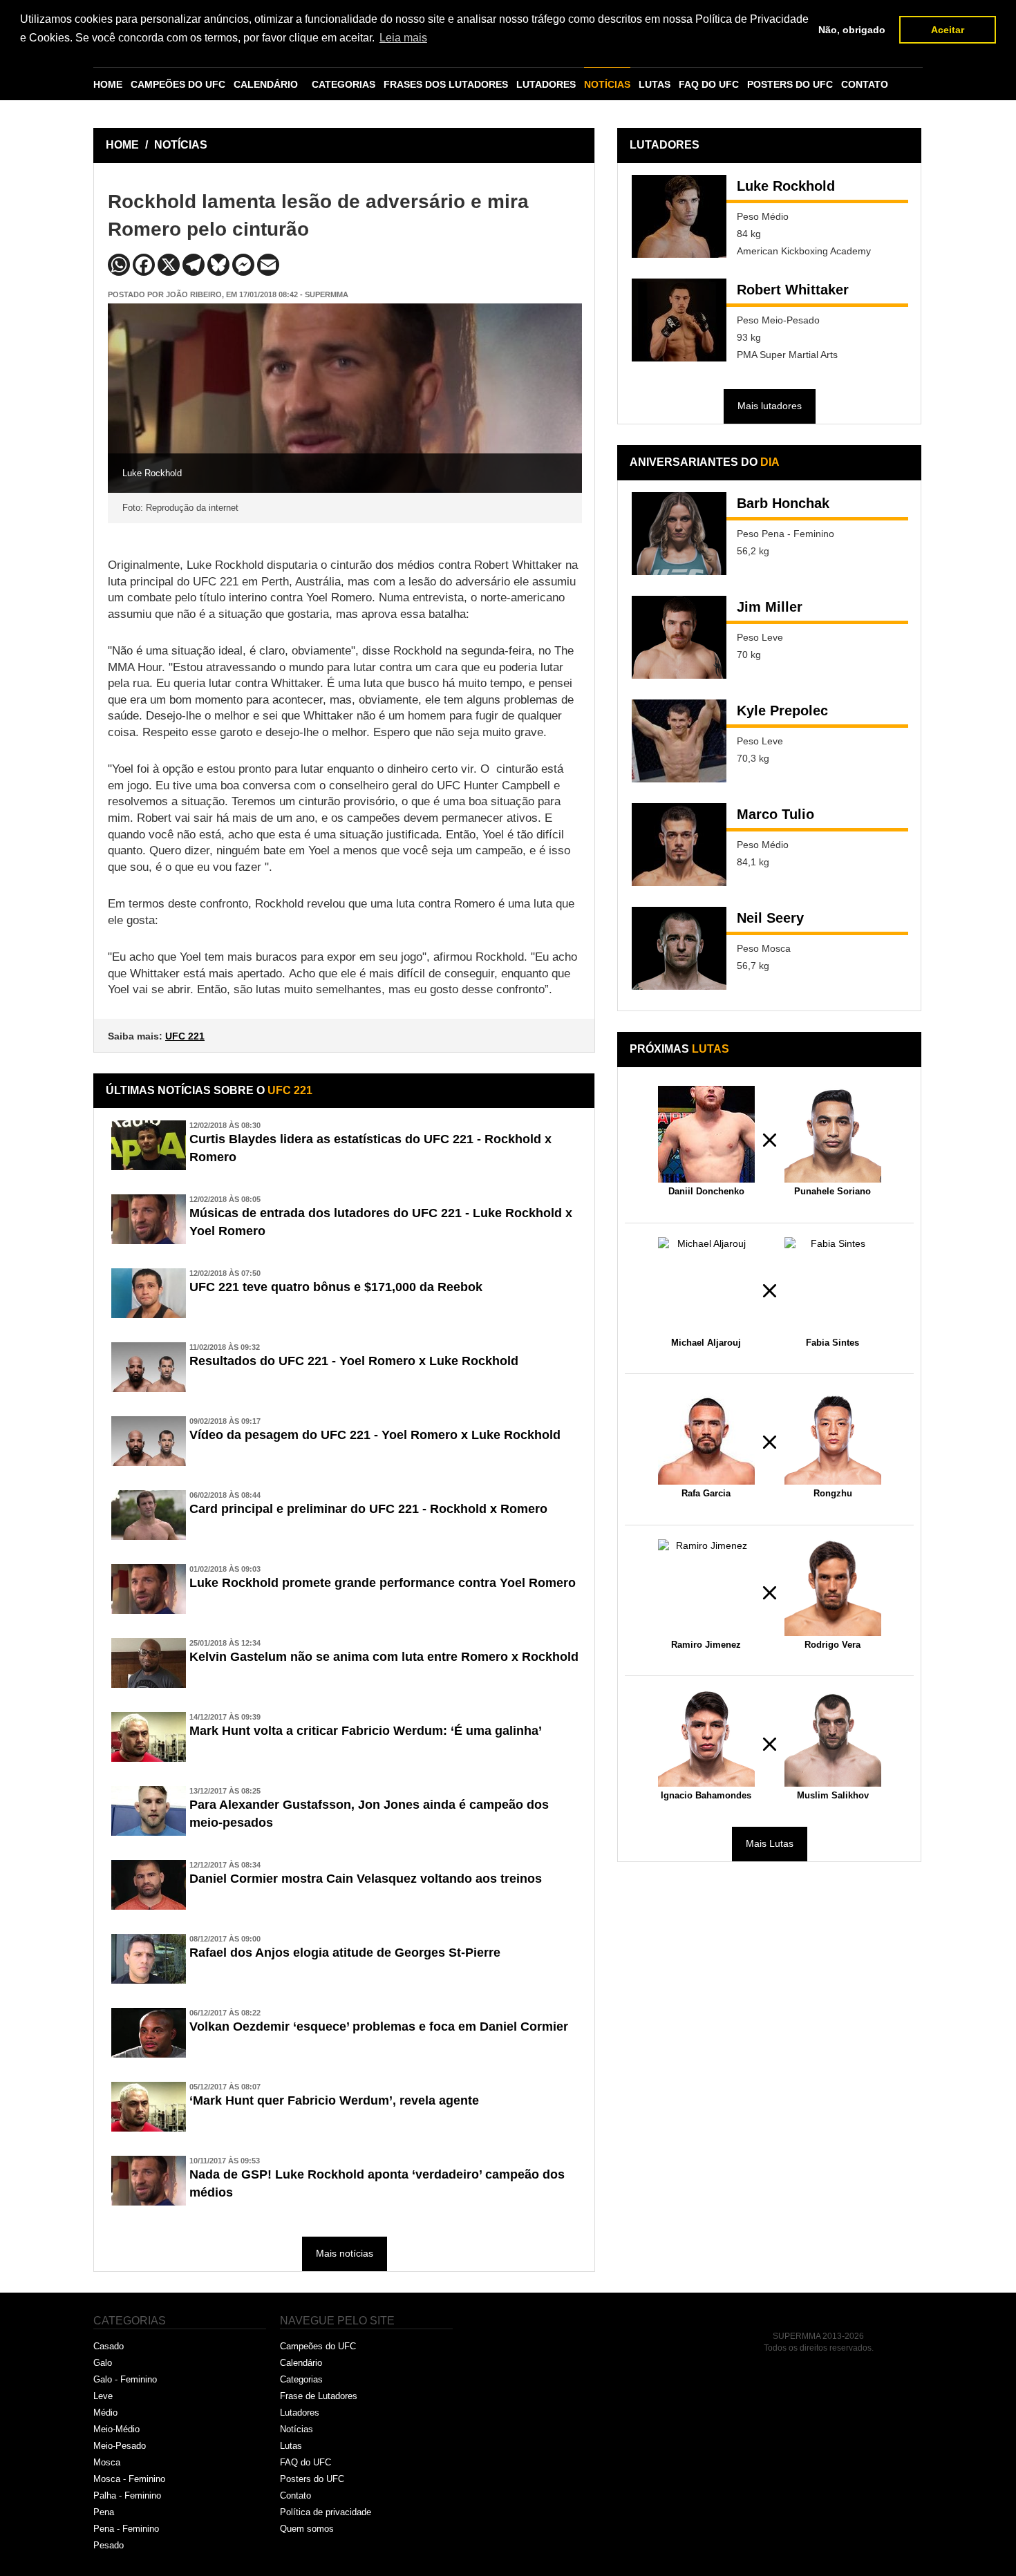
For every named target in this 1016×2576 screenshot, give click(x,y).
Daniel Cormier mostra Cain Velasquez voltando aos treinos (366, 1879)
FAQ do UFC (305, 2462)
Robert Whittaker (793, 290)
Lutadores (300, 2413)
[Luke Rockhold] (679, 216)
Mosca (107, 2462)
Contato (295, 2495)
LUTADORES (546, 84)
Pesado (109, 2545)
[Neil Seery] (679, 948)
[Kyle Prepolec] (679, 741)
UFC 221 (185, 1036)
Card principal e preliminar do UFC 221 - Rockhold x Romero (368, 1509)
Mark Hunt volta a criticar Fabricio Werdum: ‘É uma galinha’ (366, 1731)
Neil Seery (770, 918)
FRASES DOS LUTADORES (446, 84)
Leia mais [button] (403, 38)
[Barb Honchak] (679, 534)
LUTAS (655, 84)
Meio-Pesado (120, 2446)
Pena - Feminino (126, 2529)
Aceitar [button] (948, 30)
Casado (109, 2346)
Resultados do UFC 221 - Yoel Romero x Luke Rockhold (354, 1361)
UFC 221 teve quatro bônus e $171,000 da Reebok (336, 1287)
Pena (104, 2512)
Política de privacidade (326, 2512)
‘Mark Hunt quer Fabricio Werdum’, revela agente (334, 2100)
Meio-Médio (116, 2429)
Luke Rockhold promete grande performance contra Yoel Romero (383, 1583)
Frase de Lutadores (319, 2396)
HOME (108, 84)
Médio (105, 2413)
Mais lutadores (770, 406)
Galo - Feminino (125, 2379)
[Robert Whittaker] (679, 320)
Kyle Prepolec (782, 711)
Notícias (297, 2429)
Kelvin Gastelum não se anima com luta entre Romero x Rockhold (384, 1657)
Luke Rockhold (786, 186)
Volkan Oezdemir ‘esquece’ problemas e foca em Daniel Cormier (379, 2027)
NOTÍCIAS (607, 84)
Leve (103, 2396)
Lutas (291, 2446)
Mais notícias (345, 2253)
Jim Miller (770, 607)
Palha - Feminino (127, 2495)
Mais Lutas (770, 1843)
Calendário (301, 2363)
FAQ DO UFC (709, 84)
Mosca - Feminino (129, 2479)
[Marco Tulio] (679, 845)
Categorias (301, 2379)
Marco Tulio (775, 814)
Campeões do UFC (318, 2346)
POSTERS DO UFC (790, 84)
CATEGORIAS (344, 84)
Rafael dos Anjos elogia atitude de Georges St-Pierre (345, 1953)
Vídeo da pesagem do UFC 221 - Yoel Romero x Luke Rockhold (375, 1435)
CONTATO (865, 84)
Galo (103, 2363)
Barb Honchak (783, 503)
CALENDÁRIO (266, 84)
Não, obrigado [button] (852, 30)
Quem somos (307, 2529)
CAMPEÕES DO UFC (178, 84)
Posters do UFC (312, 2479)
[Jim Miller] (679, 637)
